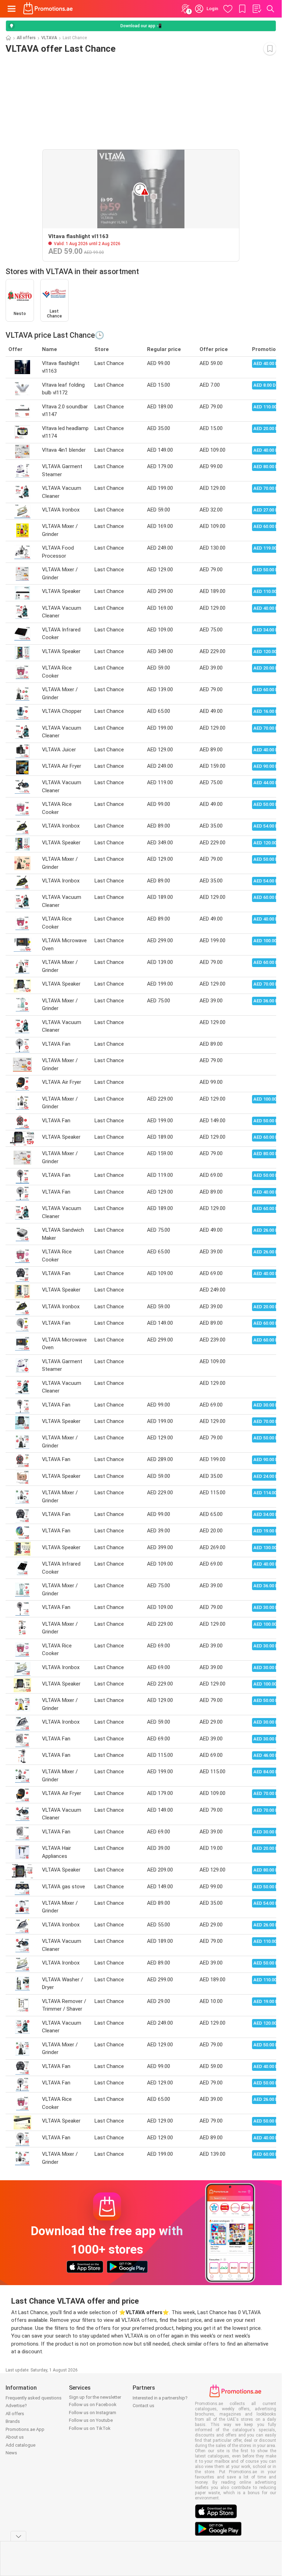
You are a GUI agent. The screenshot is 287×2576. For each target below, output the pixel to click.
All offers (26, 38)
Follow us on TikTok (90, 2428)
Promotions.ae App (25, 2429)
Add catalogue (20, 2445)
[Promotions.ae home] (48, 9)
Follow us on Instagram (93, 2413)
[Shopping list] (257, 9)
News (11, 2453)
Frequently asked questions (34, 2398)
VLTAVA (49, 38)
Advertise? (16, 2406)
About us (15, 2437)
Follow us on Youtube (91, 2420)
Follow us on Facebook (93, 2405)
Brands (13, 2421)
